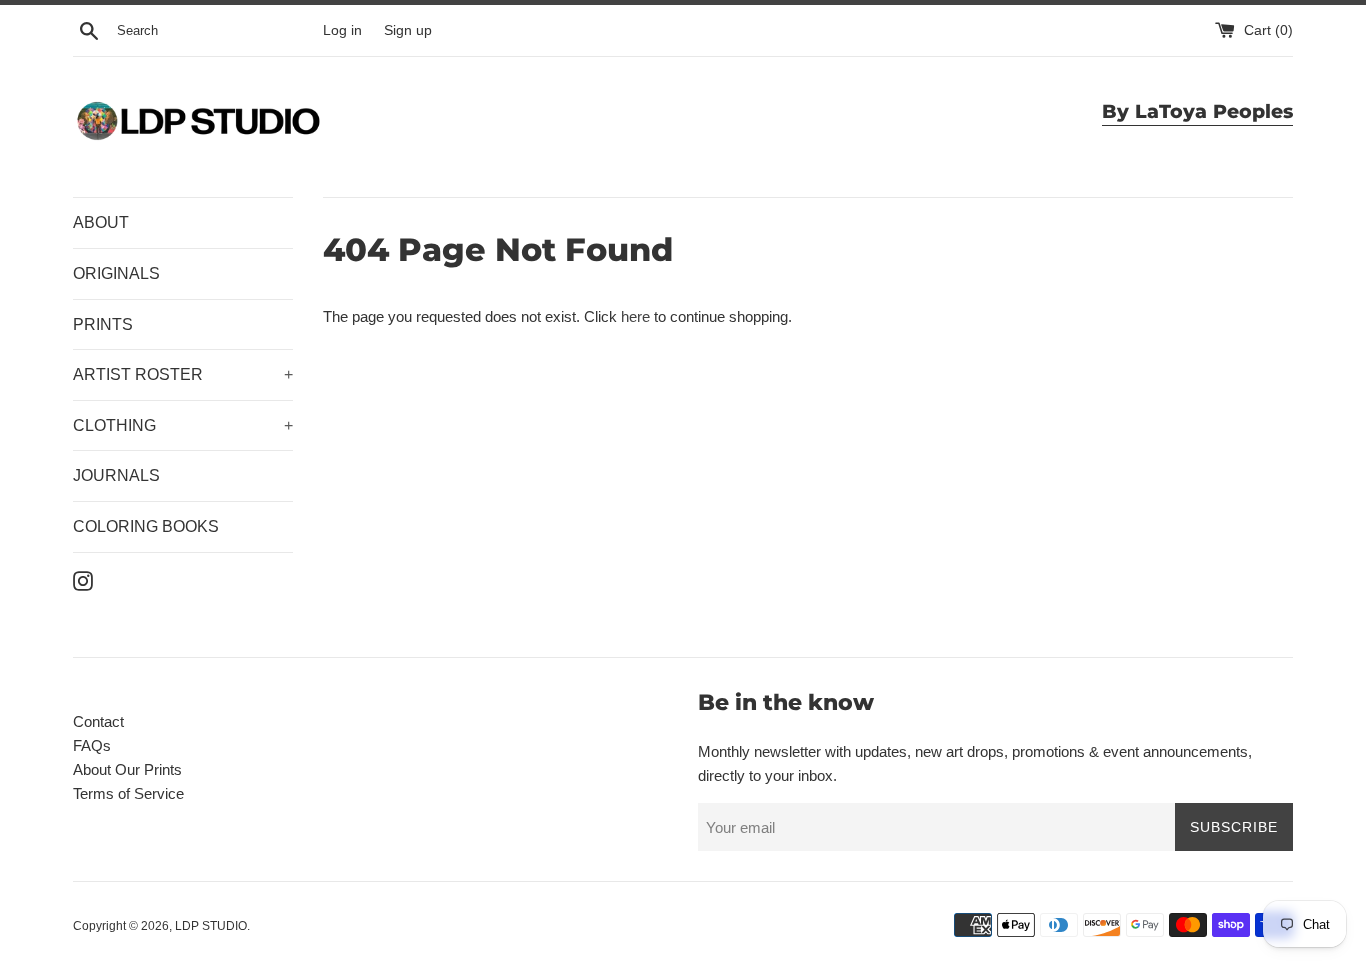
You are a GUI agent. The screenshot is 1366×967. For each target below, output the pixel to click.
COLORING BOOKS (146, 526)
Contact (98, 721)
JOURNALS (116, 475)
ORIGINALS (116, 273)
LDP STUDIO (211, 926)
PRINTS (103, 324)
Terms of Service (128, 793)
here (635, 316)
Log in (342, 30)
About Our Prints (127, 769)
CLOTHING (183, 425)
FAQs (92, 745)
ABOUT (101, 222)
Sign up (408, 30)
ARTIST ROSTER (183, 374)
